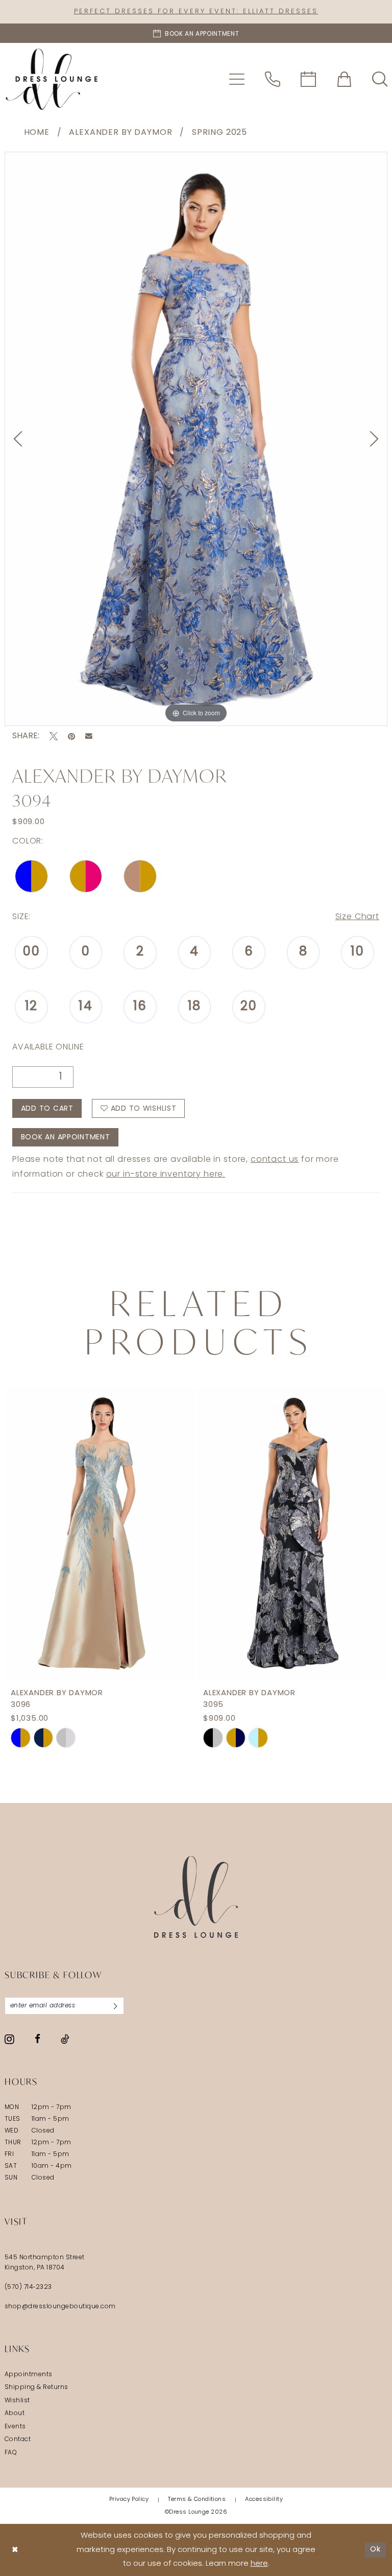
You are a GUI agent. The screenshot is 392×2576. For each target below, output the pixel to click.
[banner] (52, 79)
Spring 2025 (219, 133)
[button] (237, 79)
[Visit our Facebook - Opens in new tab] (38, 2039)
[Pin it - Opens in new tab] (71, 736)
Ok (375, 2550)
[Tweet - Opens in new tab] (54, 736)
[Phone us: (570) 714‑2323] (273, 79)
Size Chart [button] (357, 917)
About (15, 2414)
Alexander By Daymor (120, 133)
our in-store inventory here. (166, 1175)
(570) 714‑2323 (28, 2287)
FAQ (11, 2453)
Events (15, 2427)
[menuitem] (237, 79)
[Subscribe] (115, 2006)
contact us (275, 1160)
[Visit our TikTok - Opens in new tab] (65, 2039)
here (259, 2564)
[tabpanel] (196, 439)
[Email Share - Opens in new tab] (89, 736)
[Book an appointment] (308, 79)
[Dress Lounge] (196, 1897)
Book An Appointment (66, 1138)
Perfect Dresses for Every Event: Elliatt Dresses (196, 11)
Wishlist (17, 2401)
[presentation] (100, 1534)
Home (37, 133)
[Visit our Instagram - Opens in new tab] (9, 2039)
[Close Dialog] (15, 2550)
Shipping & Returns (36, 2387)
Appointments (29, 2375)
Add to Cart (47, 1109)
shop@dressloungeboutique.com (60, 2307)
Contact (18, 2440)
